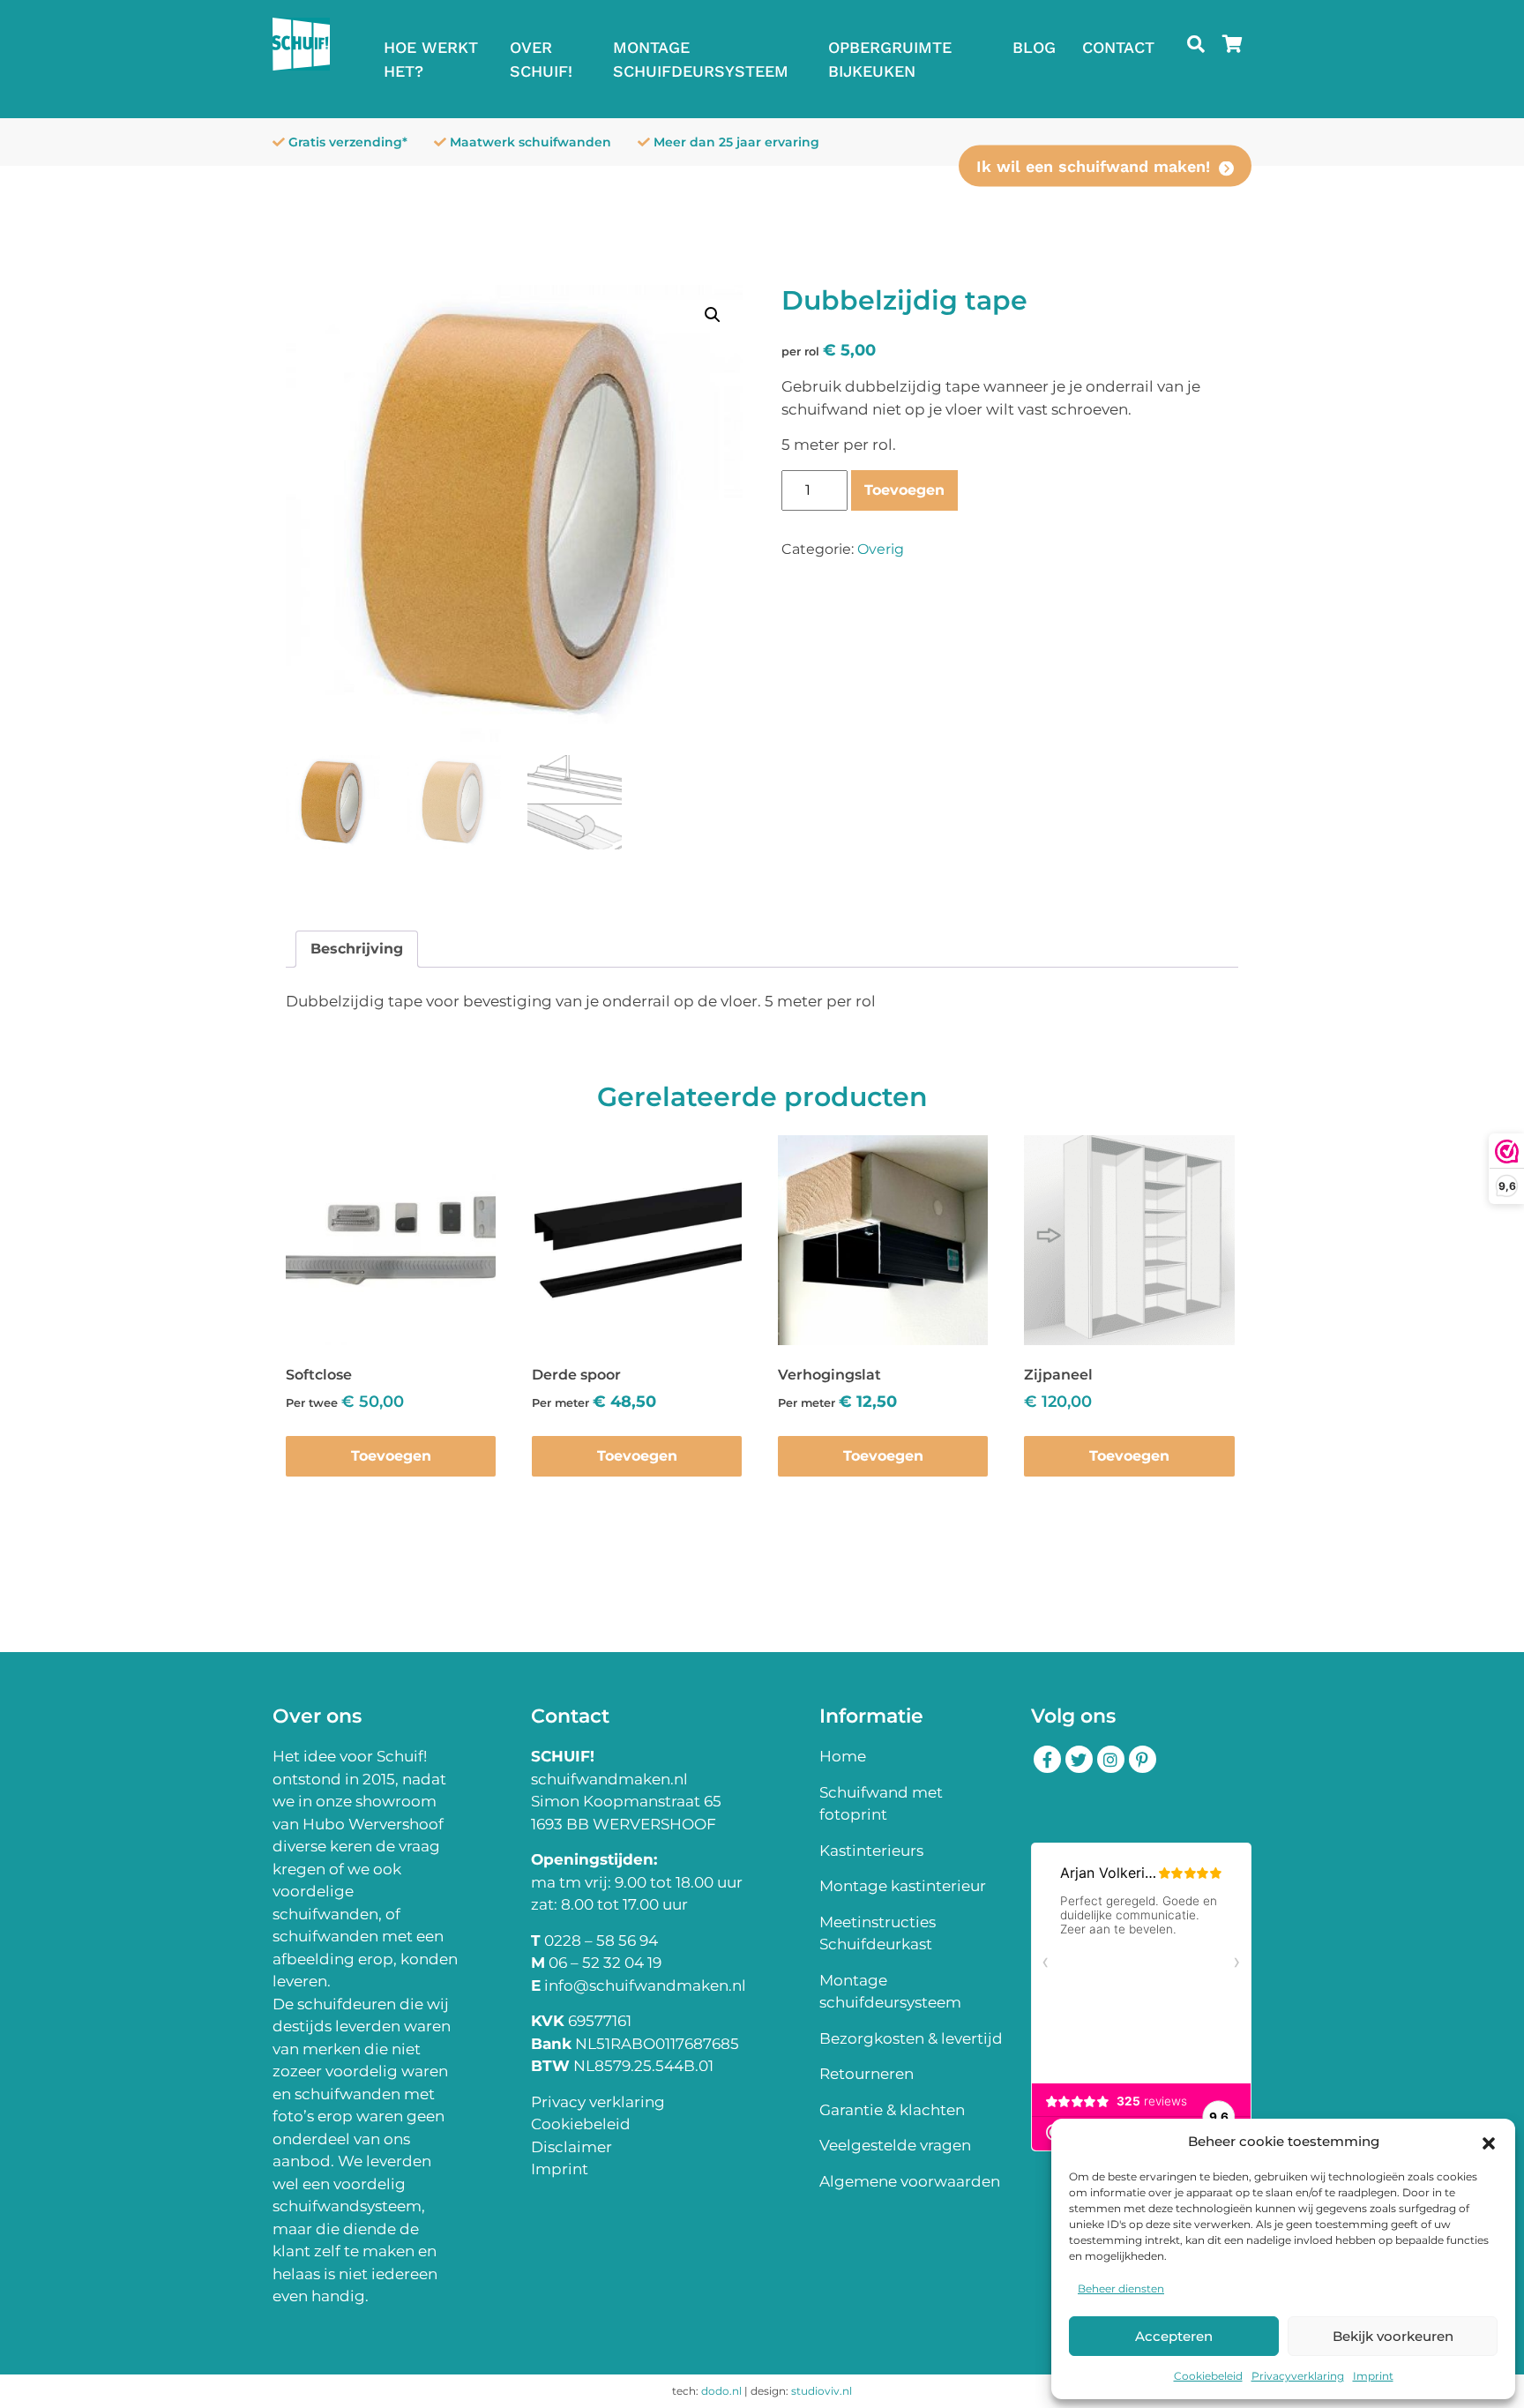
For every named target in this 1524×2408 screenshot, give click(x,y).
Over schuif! (541, 59)
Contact (1118, 47)
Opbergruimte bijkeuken (890, 59)
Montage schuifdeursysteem (701, 59)
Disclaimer (571, 2147)
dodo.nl (721, 2391)
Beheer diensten (1121, 2288)
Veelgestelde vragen (895, 2145)
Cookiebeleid (1208, 2376)
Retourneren (867, 2074)
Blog (1034, 47)
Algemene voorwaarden (910, 2181)
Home (843, 1756)
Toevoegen (904, 490)
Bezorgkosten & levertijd (911, 2038)
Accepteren (1174, 2336)
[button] (1489, 2142)
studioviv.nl (822, 2391)
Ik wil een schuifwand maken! (1093, 166)
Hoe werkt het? (431, 59)
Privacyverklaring (1298, 2376)
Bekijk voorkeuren (1393, 2336)
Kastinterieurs (871, 1851)
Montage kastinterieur (903, 1886)
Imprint (1373, 2376)
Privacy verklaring (598, 2102)
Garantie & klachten (892, 2110)
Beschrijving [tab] (357, 949)
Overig (881, 549)
